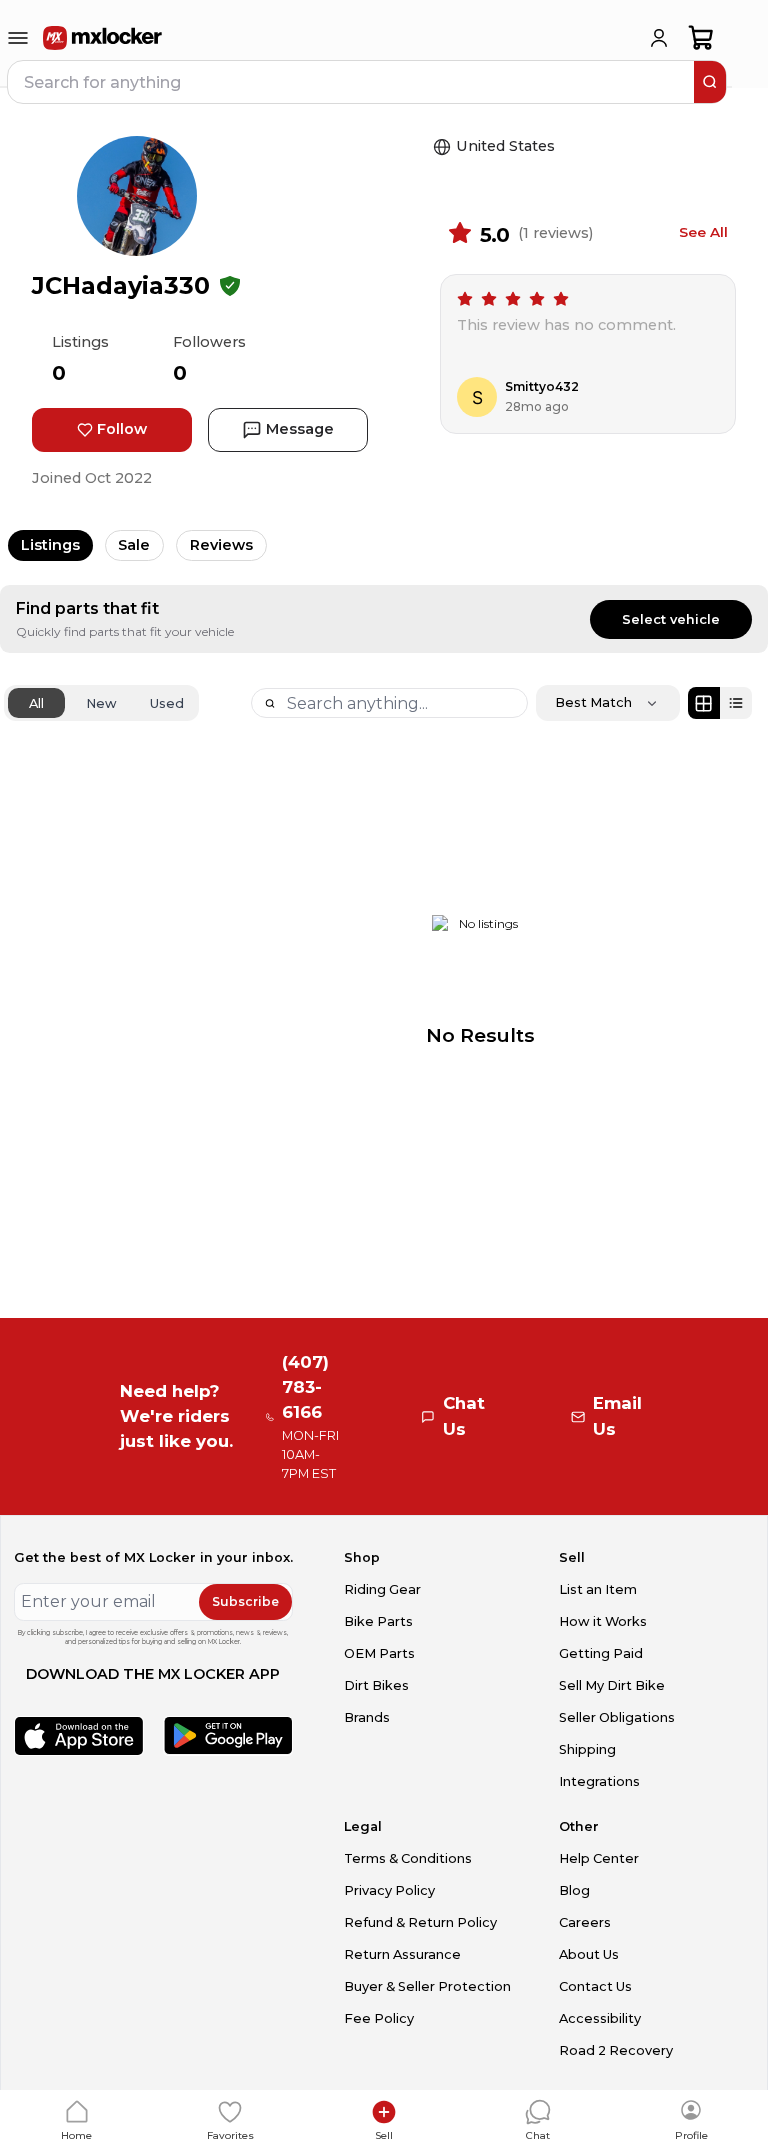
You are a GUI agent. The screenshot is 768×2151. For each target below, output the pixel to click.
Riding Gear (382, 1589)
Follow (122, 429)
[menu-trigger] (18, 38)
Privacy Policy (389, 1890)
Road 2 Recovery (616, 2050)
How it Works (603, 1621)
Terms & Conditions (408, 1858)
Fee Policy (379, 2018)
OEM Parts (379, 1653)
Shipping (587, 1749)
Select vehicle (671, 619)
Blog (574, 1890)
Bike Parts (378, 1621)
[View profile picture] (137, 196)
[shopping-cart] (701, 38)
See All (703, 232)
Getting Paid (601, 1653)
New (101, 703)
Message (300, 429)
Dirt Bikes (376, 1685)
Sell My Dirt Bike (612, 1685)
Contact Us (595, 1986)
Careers (585, 1922)
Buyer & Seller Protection (427, 1986)
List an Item (598, 1589)
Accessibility (600, 2018)
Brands (367, 1717)
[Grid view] (704, 703)
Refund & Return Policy (420, 1922)
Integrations (599, 1781)
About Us (589, 1954)
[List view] (736, 703)
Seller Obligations (617, 1717)
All (36, 703)
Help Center (599, 1858)
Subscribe (245, 1601)
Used (167, 703)
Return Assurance (402, 1954)
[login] (659, 38)
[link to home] (103, 38)
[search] (710, 82)
